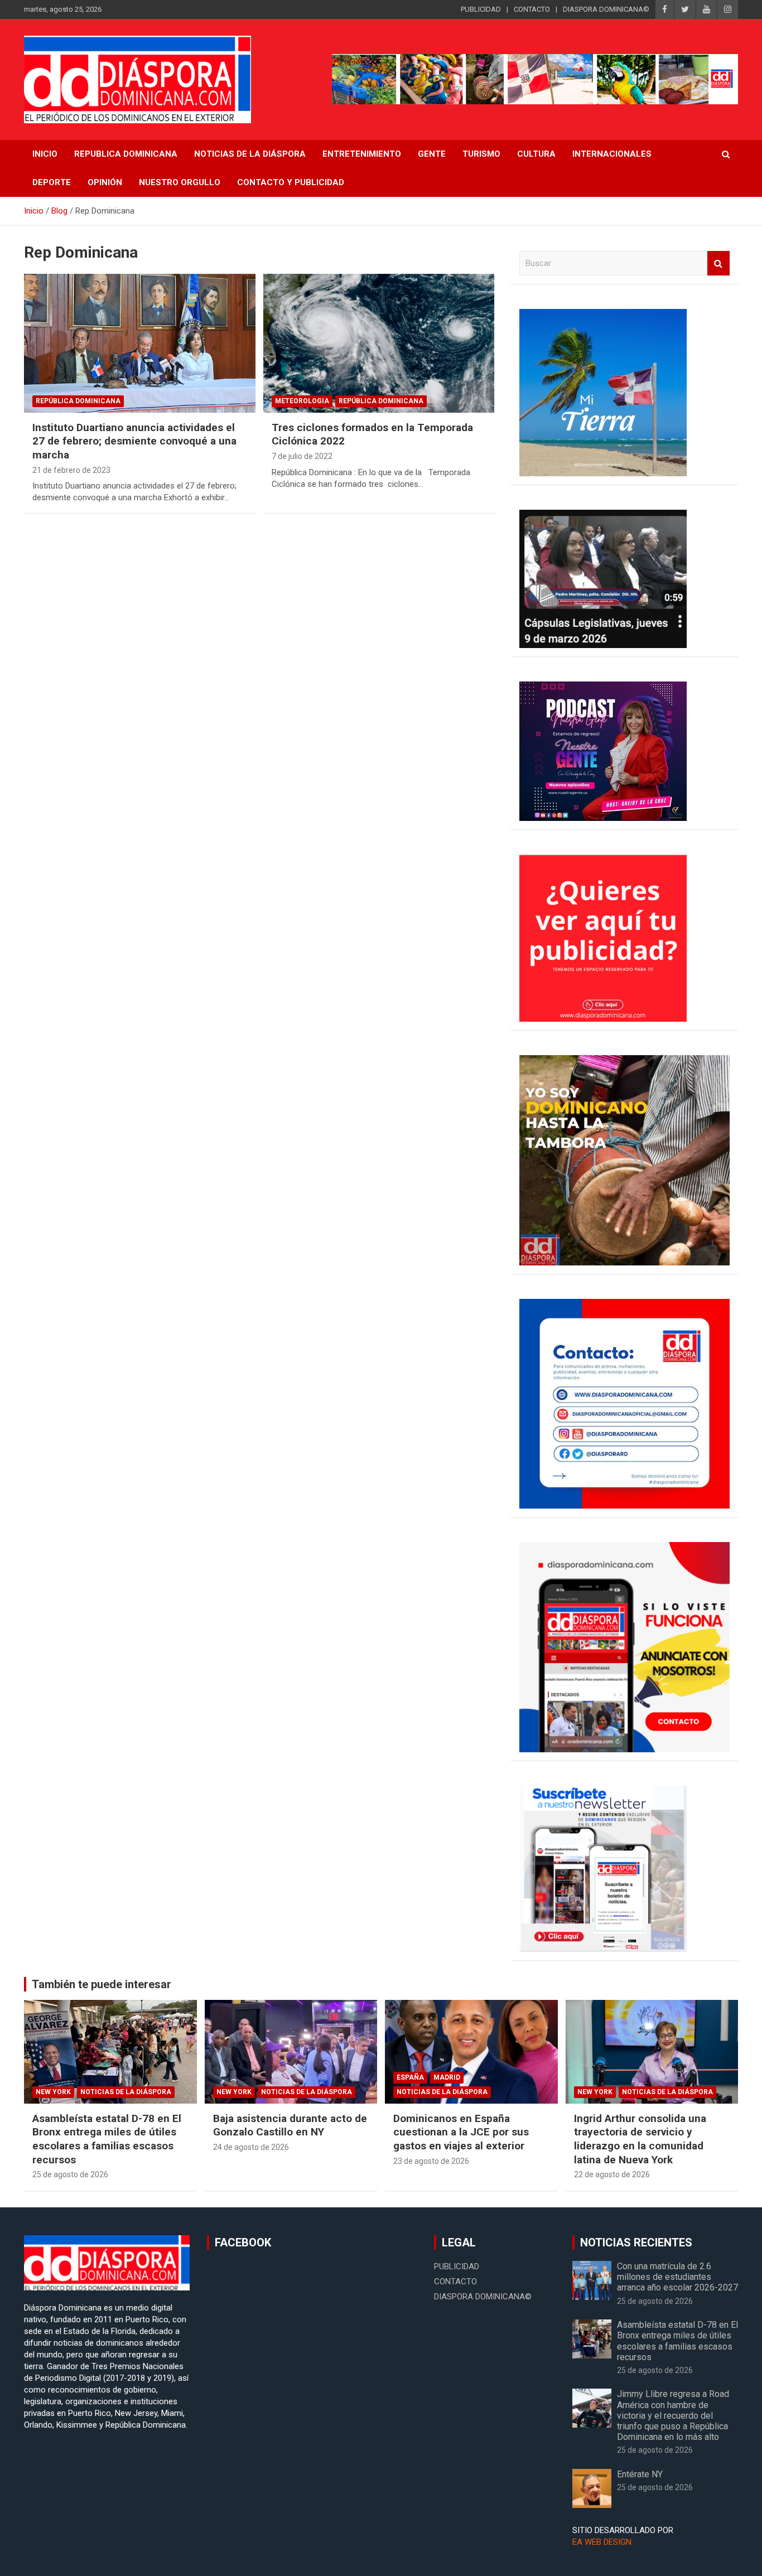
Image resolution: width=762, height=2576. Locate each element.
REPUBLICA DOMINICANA (126, 154)
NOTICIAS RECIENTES (636, 2242)
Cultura (536, 154)
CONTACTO (532, 9)
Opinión (105, 182)
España (410, 2077)
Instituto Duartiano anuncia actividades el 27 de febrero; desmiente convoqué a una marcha (134, 441)
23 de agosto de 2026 (431, 2161)
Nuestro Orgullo (180, 182)
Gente (432, 154)
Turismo (481, 154)
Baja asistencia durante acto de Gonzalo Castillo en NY (290, 2125)
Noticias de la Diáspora (126, 2092)
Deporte (52, 182)
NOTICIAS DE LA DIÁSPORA (250, 154)
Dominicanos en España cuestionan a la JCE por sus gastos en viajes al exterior (461, 2132)
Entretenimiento (362, 154)
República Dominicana (78, 401)
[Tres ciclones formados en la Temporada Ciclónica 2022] (378, 343)
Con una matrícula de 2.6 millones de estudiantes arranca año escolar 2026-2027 (677, 2277)
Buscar (718, 264)
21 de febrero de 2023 (71, 470)
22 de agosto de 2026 (612, 2174)
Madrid (447, 2077)
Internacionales (612, 154)
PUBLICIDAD (481, 9)
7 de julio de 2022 (302, 456)
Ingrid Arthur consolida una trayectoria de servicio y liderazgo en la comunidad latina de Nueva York (640, 2139)
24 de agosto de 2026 (251, 2147)
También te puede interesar (102, 1984)
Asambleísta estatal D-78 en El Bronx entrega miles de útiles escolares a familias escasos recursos (107, 2139)
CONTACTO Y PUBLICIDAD (291, 182)
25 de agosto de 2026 (70, 2174)
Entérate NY (640, 2474)
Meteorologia (302, 401)
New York (53, 2092)
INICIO (45, 154)
